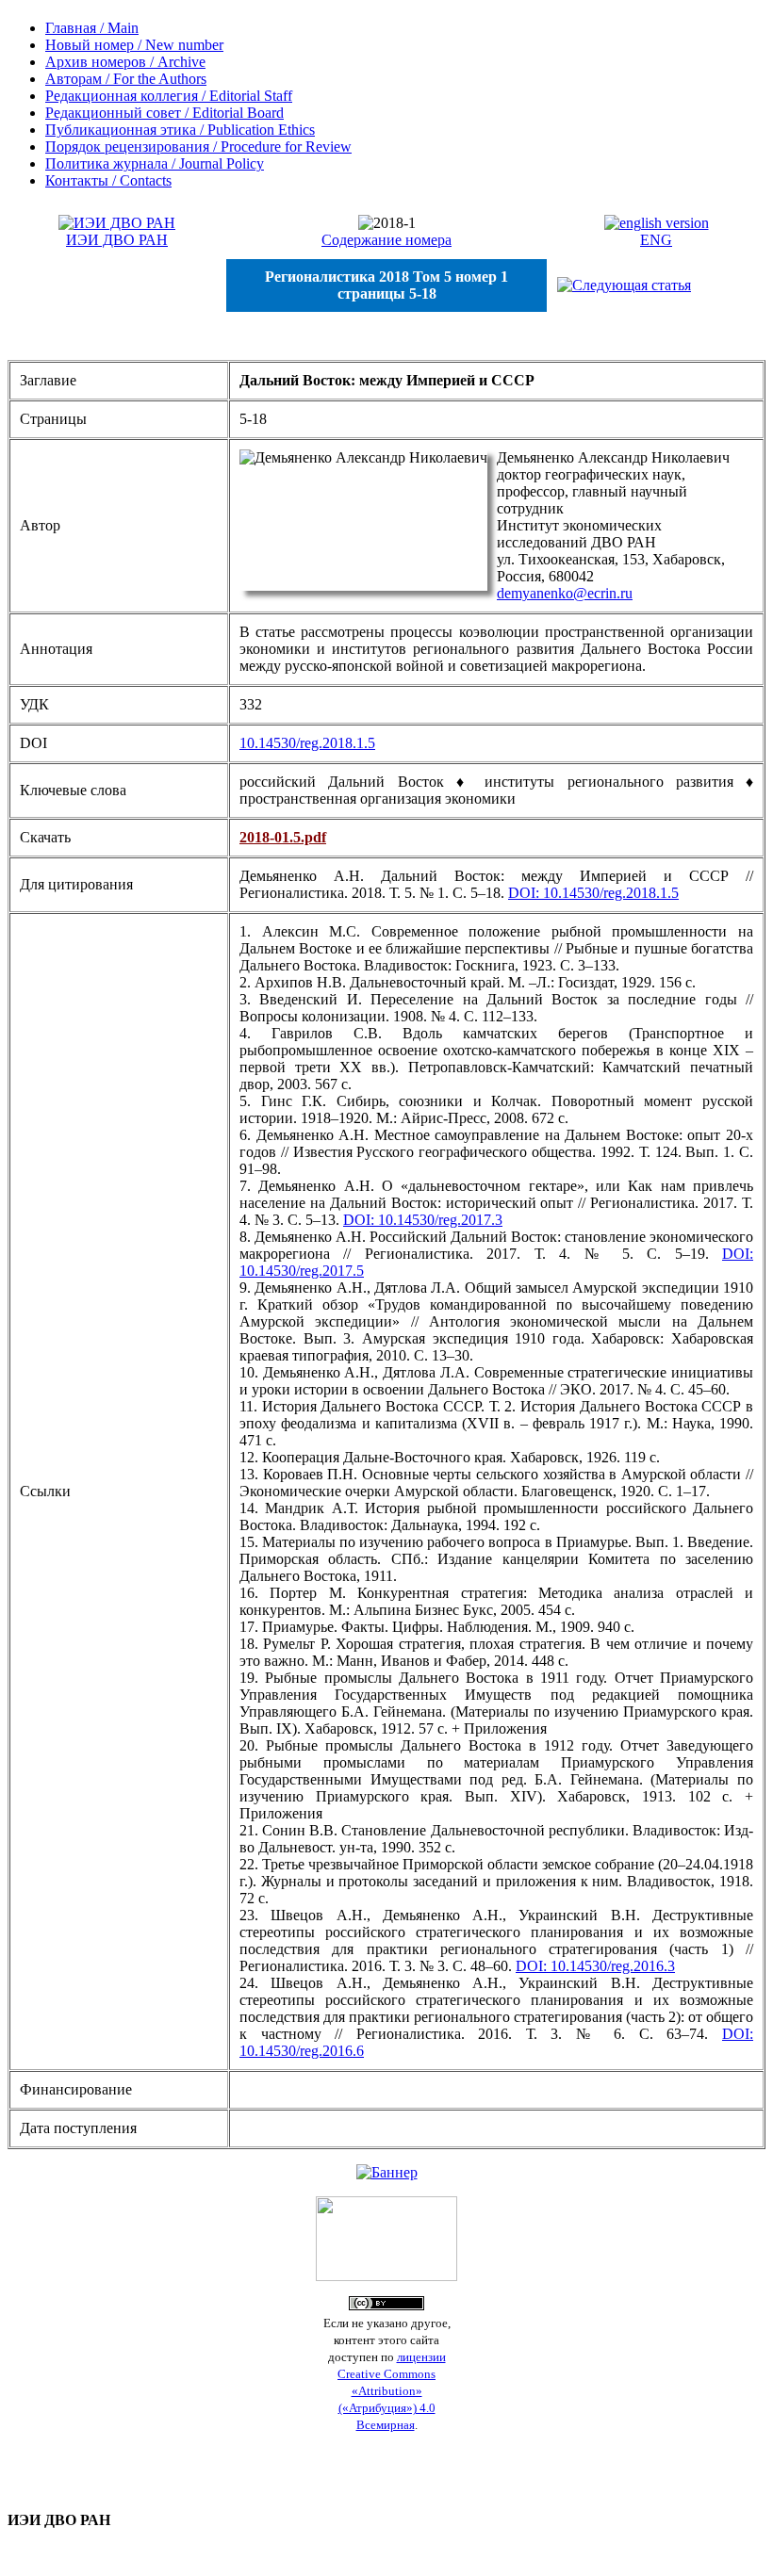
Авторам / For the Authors (126, 79)
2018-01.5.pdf (283, 837)
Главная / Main (92, 28)
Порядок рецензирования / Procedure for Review (198, 147)
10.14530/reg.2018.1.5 (307, 743)
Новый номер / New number (134, 45)
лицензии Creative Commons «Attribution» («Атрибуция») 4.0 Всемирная (392, 2391)
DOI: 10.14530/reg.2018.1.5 (593, 893)
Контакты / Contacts (108, 180)
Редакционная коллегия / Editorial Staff (169, 96)
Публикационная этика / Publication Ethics (180, 130)
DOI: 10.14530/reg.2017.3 (423, 1220)
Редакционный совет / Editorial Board (164, 113)
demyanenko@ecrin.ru (565, 593)
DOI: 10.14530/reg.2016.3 (595, 1966)
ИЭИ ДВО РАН (117, 240)
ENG (656, 240)
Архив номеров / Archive (125, 62)
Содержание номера (386, 240)
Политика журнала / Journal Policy (155, 163)
